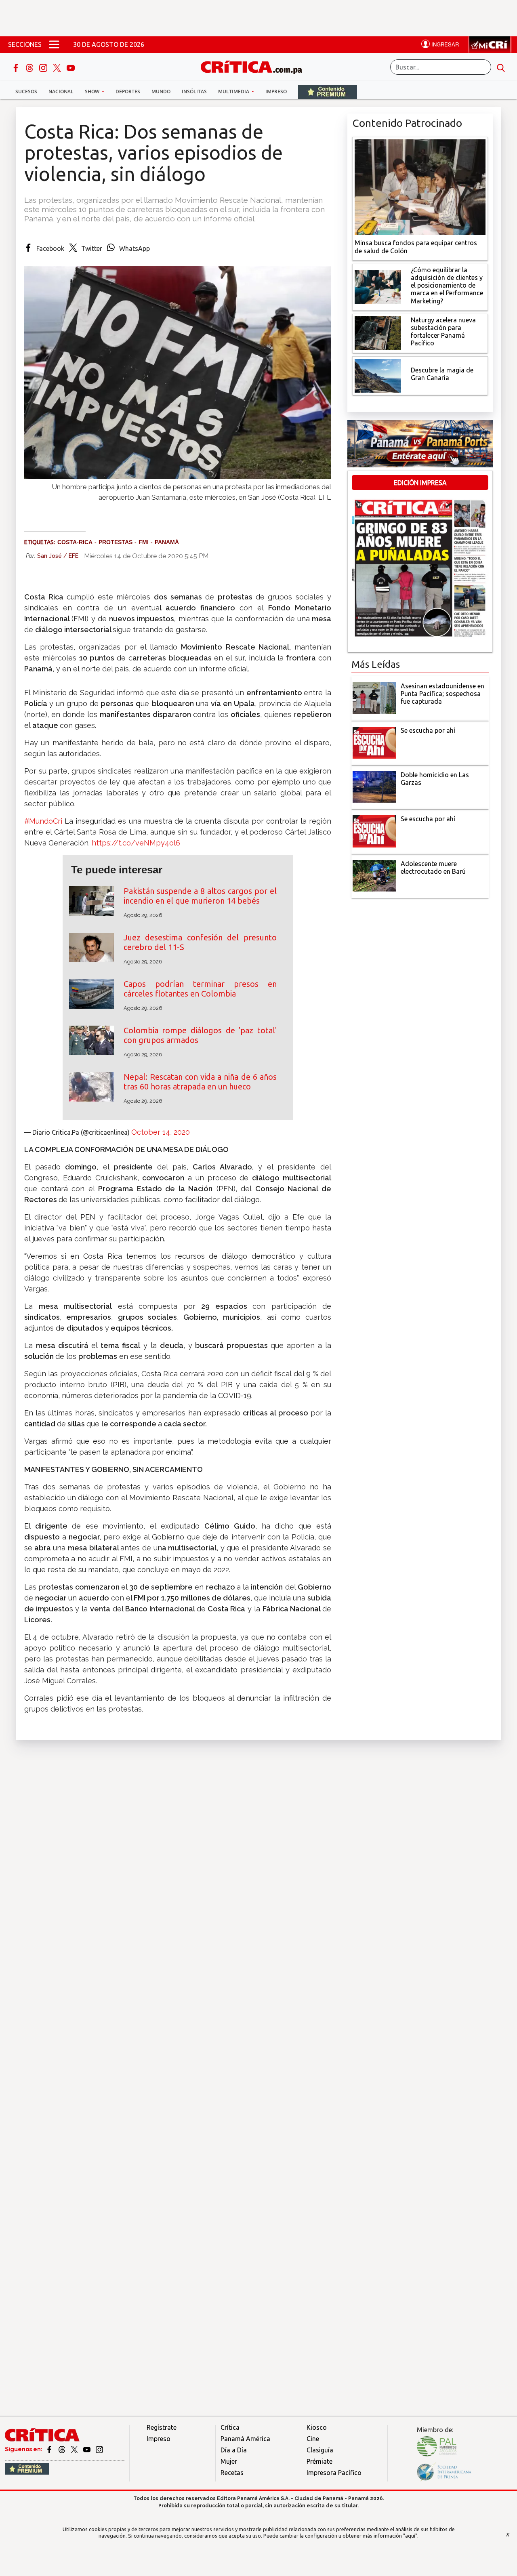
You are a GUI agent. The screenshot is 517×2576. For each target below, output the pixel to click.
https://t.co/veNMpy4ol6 (136, 843)
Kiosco (317, 2427)
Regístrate (162, 2427)
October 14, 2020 (161, 1132)
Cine (313, 2439)
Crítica (230, 2427)
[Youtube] (71, 67)
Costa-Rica (75, 542)
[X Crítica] (58, 67)
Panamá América (245, 2439)
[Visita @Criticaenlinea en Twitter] (62, 2449)
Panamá (167, 542)
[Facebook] (17, 67)
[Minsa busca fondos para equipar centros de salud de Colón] (420, 187)
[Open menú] (54, 44)
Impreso (276, 91)
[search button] (501, 67)
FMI (144, 542)
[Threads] (30, 67)
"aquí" (410, 2536)
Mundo (161, 91)
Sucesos (26, 91)
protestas (116, 542)
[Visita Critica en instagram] (99, 2449)
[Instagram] (44, 67)
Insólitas (194, 91)
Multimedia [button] (234, 91)
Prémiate (319, 2461)
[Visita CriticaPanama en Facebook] (50, 2449)
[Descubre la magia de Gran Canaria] (378, 375)
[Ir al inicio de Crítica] (255, 66)
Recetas (232, 2473)
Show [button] (93, 91)
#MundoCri (43, 821)
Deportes (128, 91)
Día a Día (234, 2450)
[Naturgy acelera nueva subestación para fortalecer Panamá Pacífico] (378, 332)
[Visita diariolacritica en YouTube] (87, 2449)
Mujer (229, 2461)
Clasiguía (320, 2450)
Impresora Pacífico (334, 2473)
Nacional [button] (61, 91)
